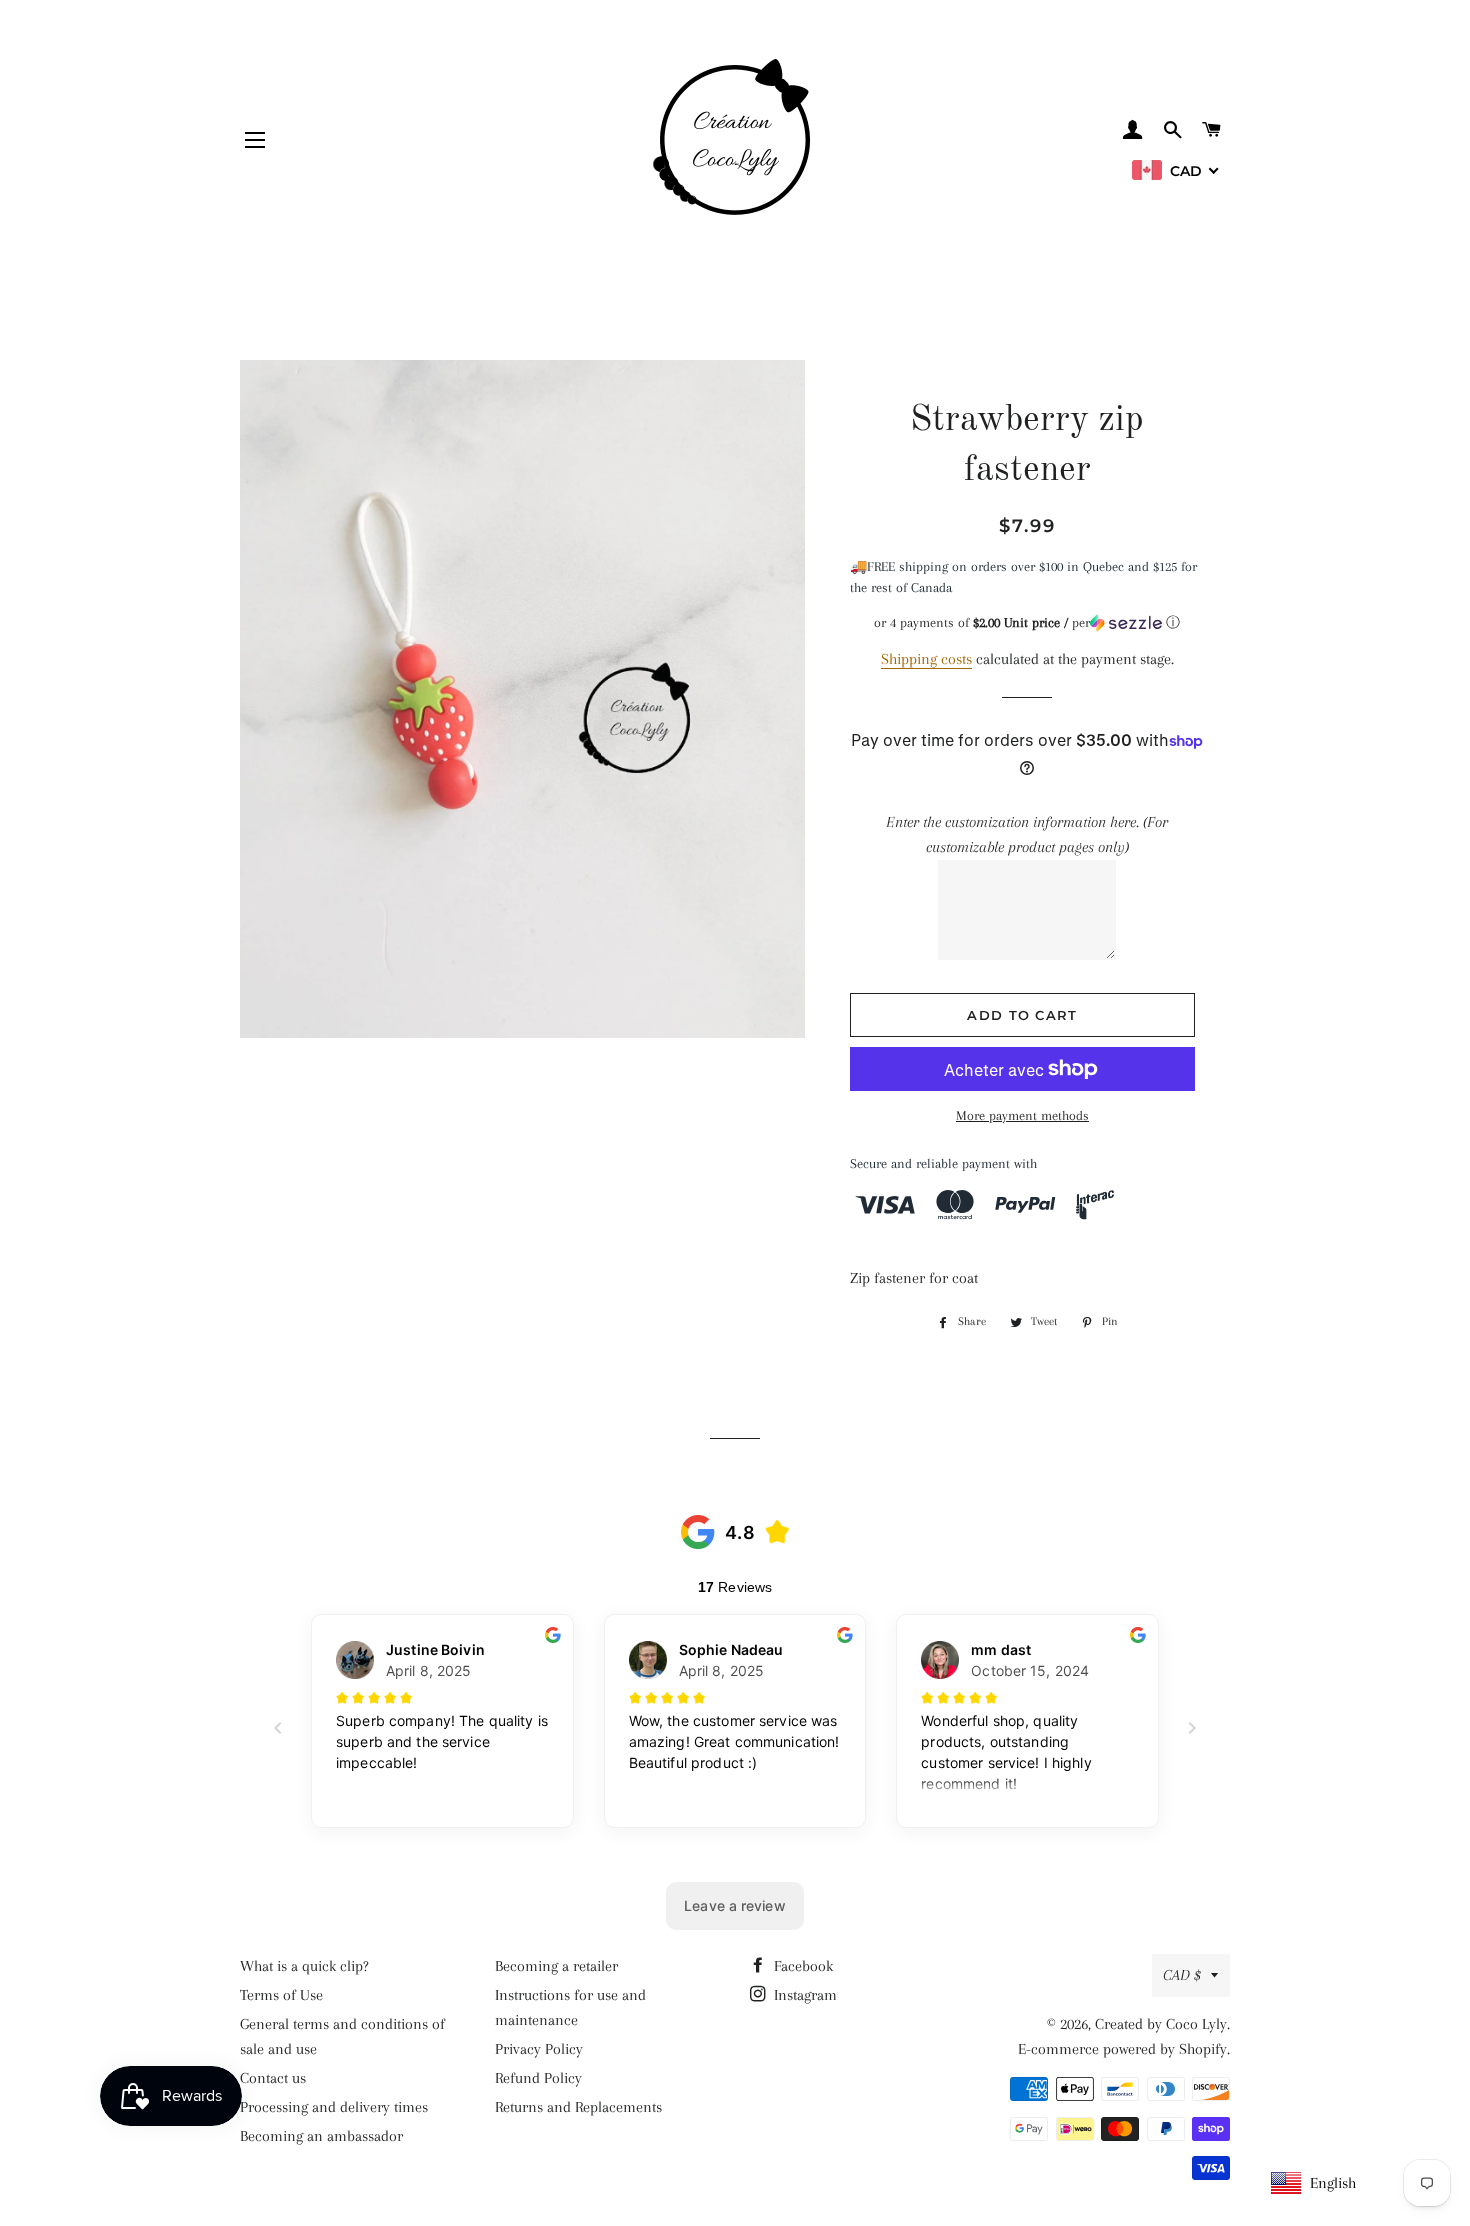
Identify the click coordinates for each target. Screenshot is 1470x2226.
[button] (1027, 623)
